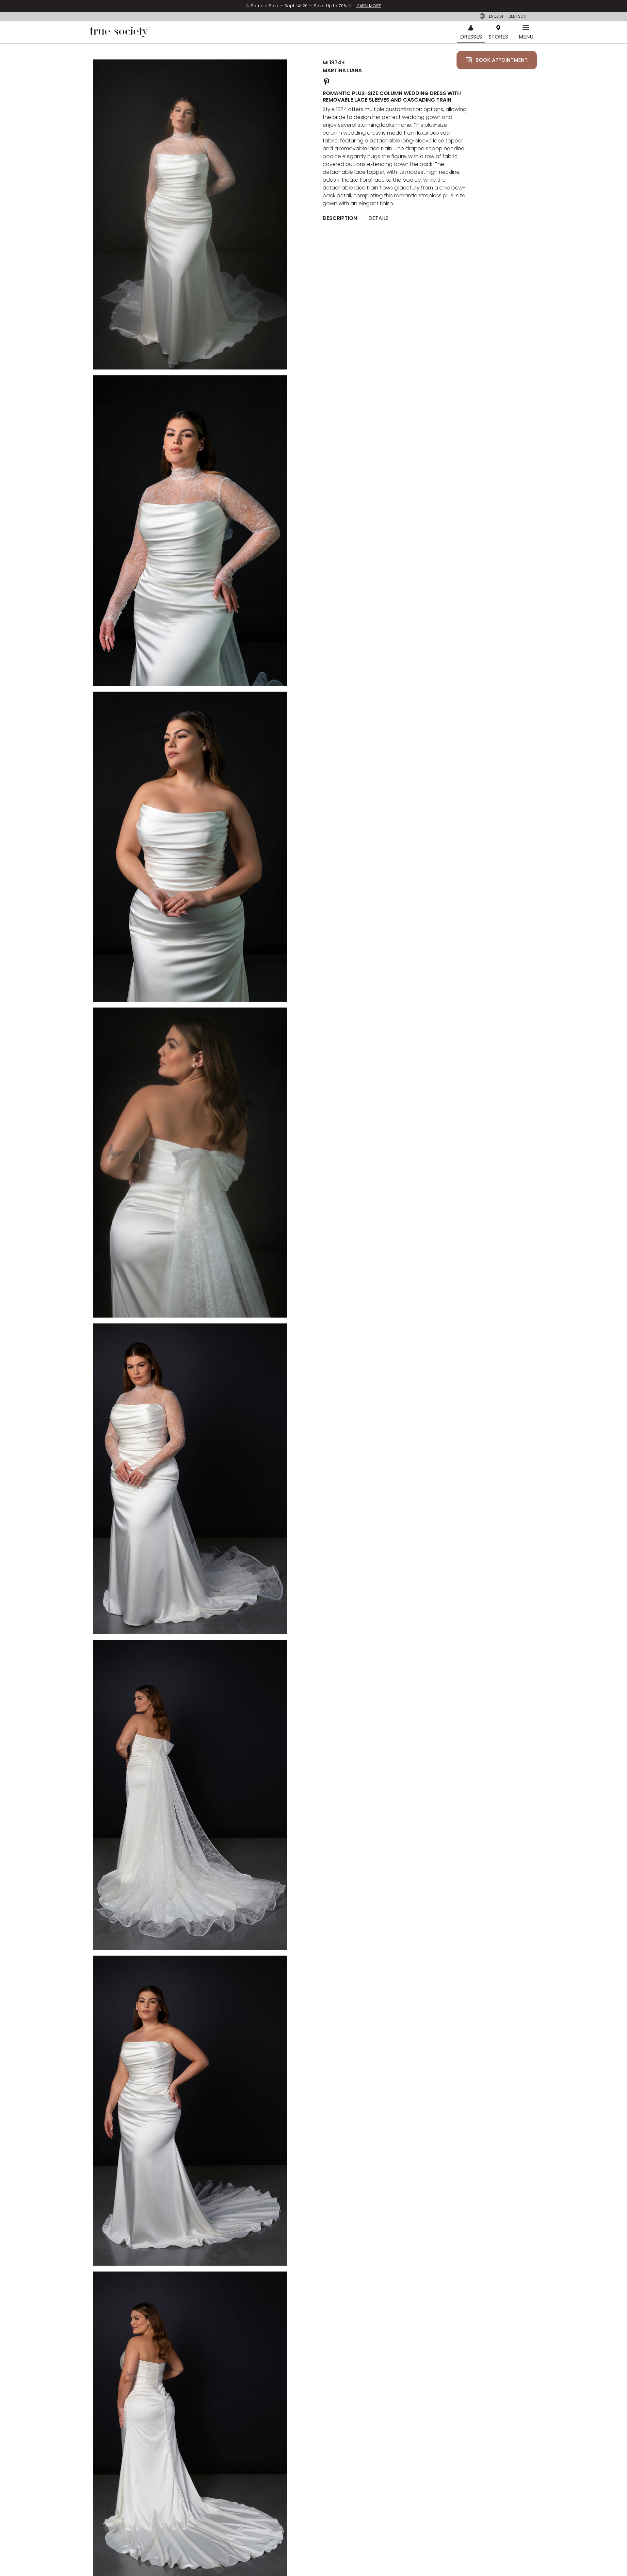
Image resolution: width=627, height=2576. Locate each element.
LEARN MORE (368, 6)
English (497, 16)
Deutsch (517, 16)
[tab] (342, 218)
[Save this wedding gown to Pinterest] (327, 81)
